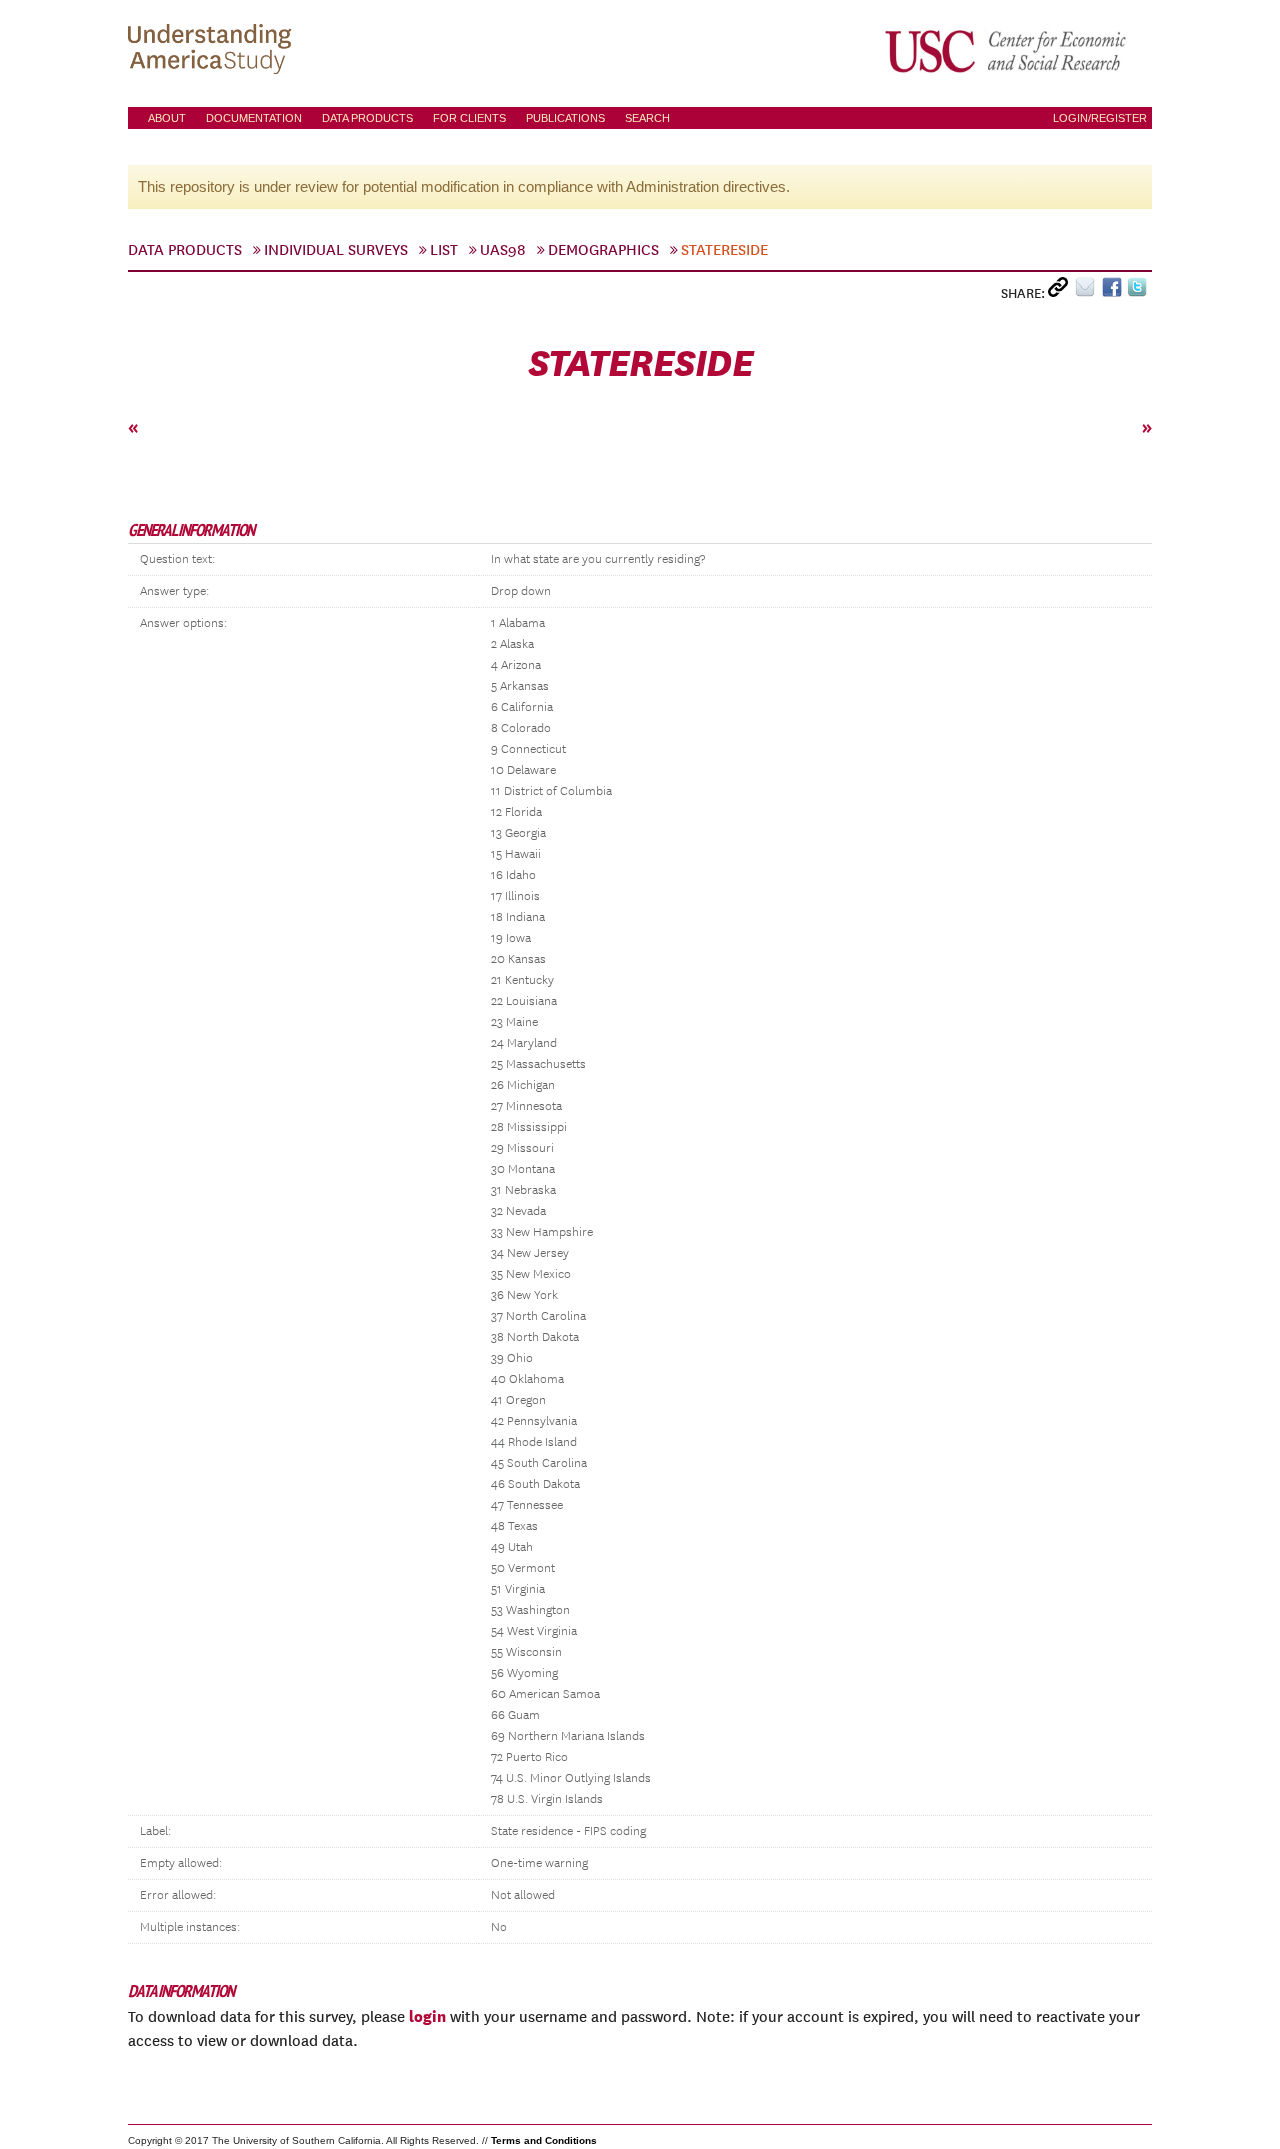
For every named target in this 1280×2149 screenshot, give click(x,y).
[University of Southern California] (1007, 51)
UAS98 (503, 250)
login (427, 2016)
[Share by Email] (1088, 291)
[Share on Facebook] (1114, 291)
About (167, 118)
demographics (603, 250)
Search (647, 118)
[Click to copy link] (1061, 291)
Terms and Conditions (544, 2140)
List (444, 250)
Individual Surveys (336, 250)
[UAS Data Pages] (213, 51)
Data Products (367, 118)
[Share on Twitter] (1139, 291)
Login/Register (1100, 118)
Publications (565, 118)
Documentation (254, 118)
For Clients (469, 118)
